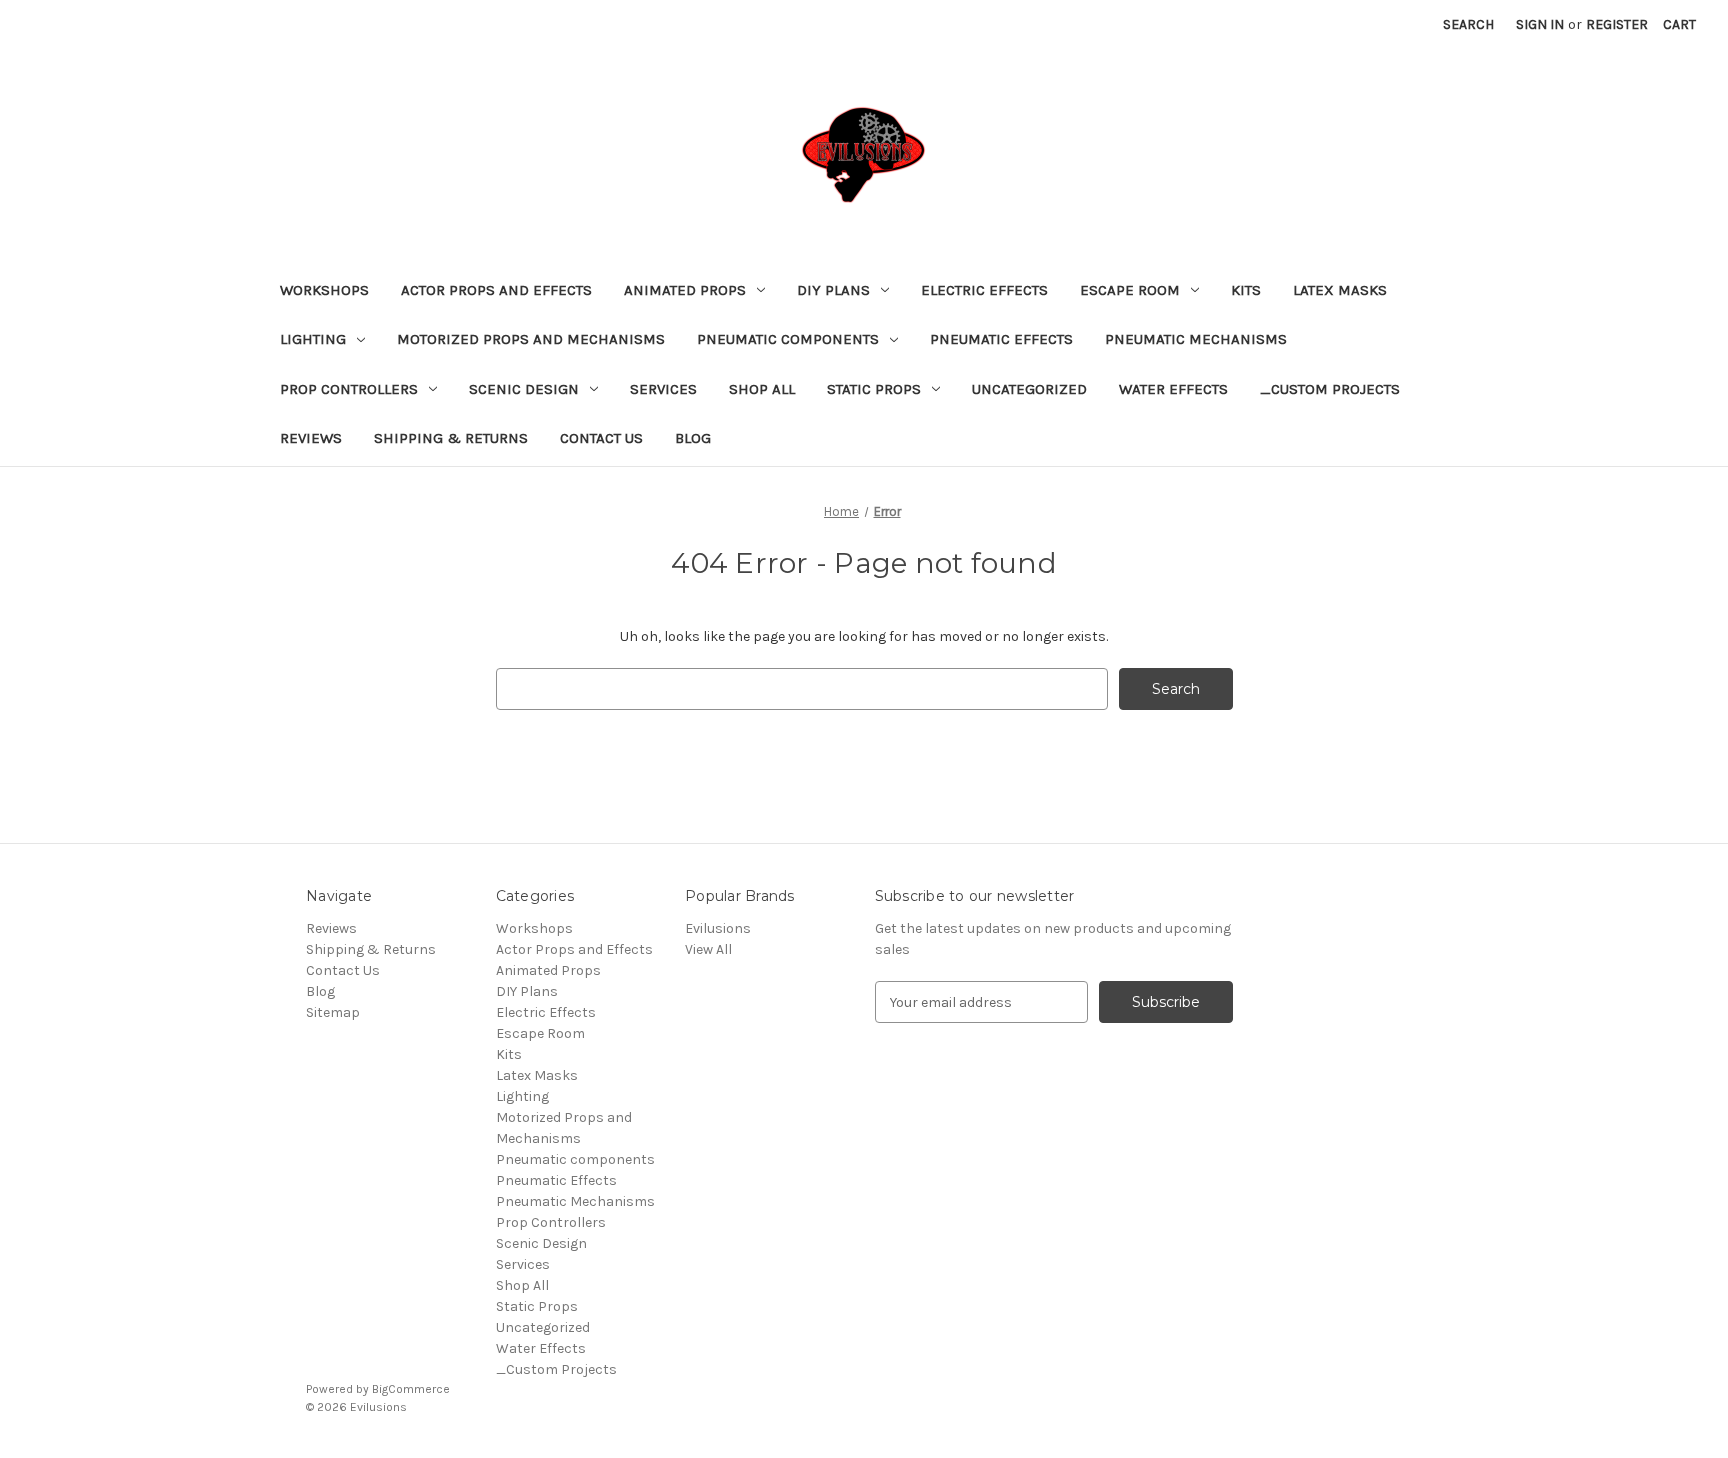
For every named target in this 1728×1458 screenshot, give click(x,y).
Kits (1246, 290)
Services (663, 389)
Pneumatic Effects (1001, 339)
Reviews (311, 438)
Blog (693, 438)
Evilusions (718, 928)
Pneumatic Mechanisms (1196, 339)
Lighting (313, 339)
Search (1468, 24)
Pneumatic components (788, 339)
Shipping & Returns (451, 438)
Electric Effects (984, 290)
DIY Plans (833, 290)
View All (708, 949)
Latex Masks (1340, 290)
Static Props (874, 389)
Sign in (1540, 24)
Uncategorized (1029, 389)
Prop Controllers (349, 389)
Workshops (324, 290)
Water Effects (1173, 389)
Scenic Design (524, 389)
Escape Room (1130, 290)
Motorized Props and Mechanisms (531, 339)
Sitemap (333, 1012)
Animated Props (685, 290)
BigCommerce (411, 1389)
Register (1617, 24)
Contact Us (601, 438)
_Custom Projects (1330, 389)
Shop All (762, 389)
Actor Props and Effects (496, 290)
